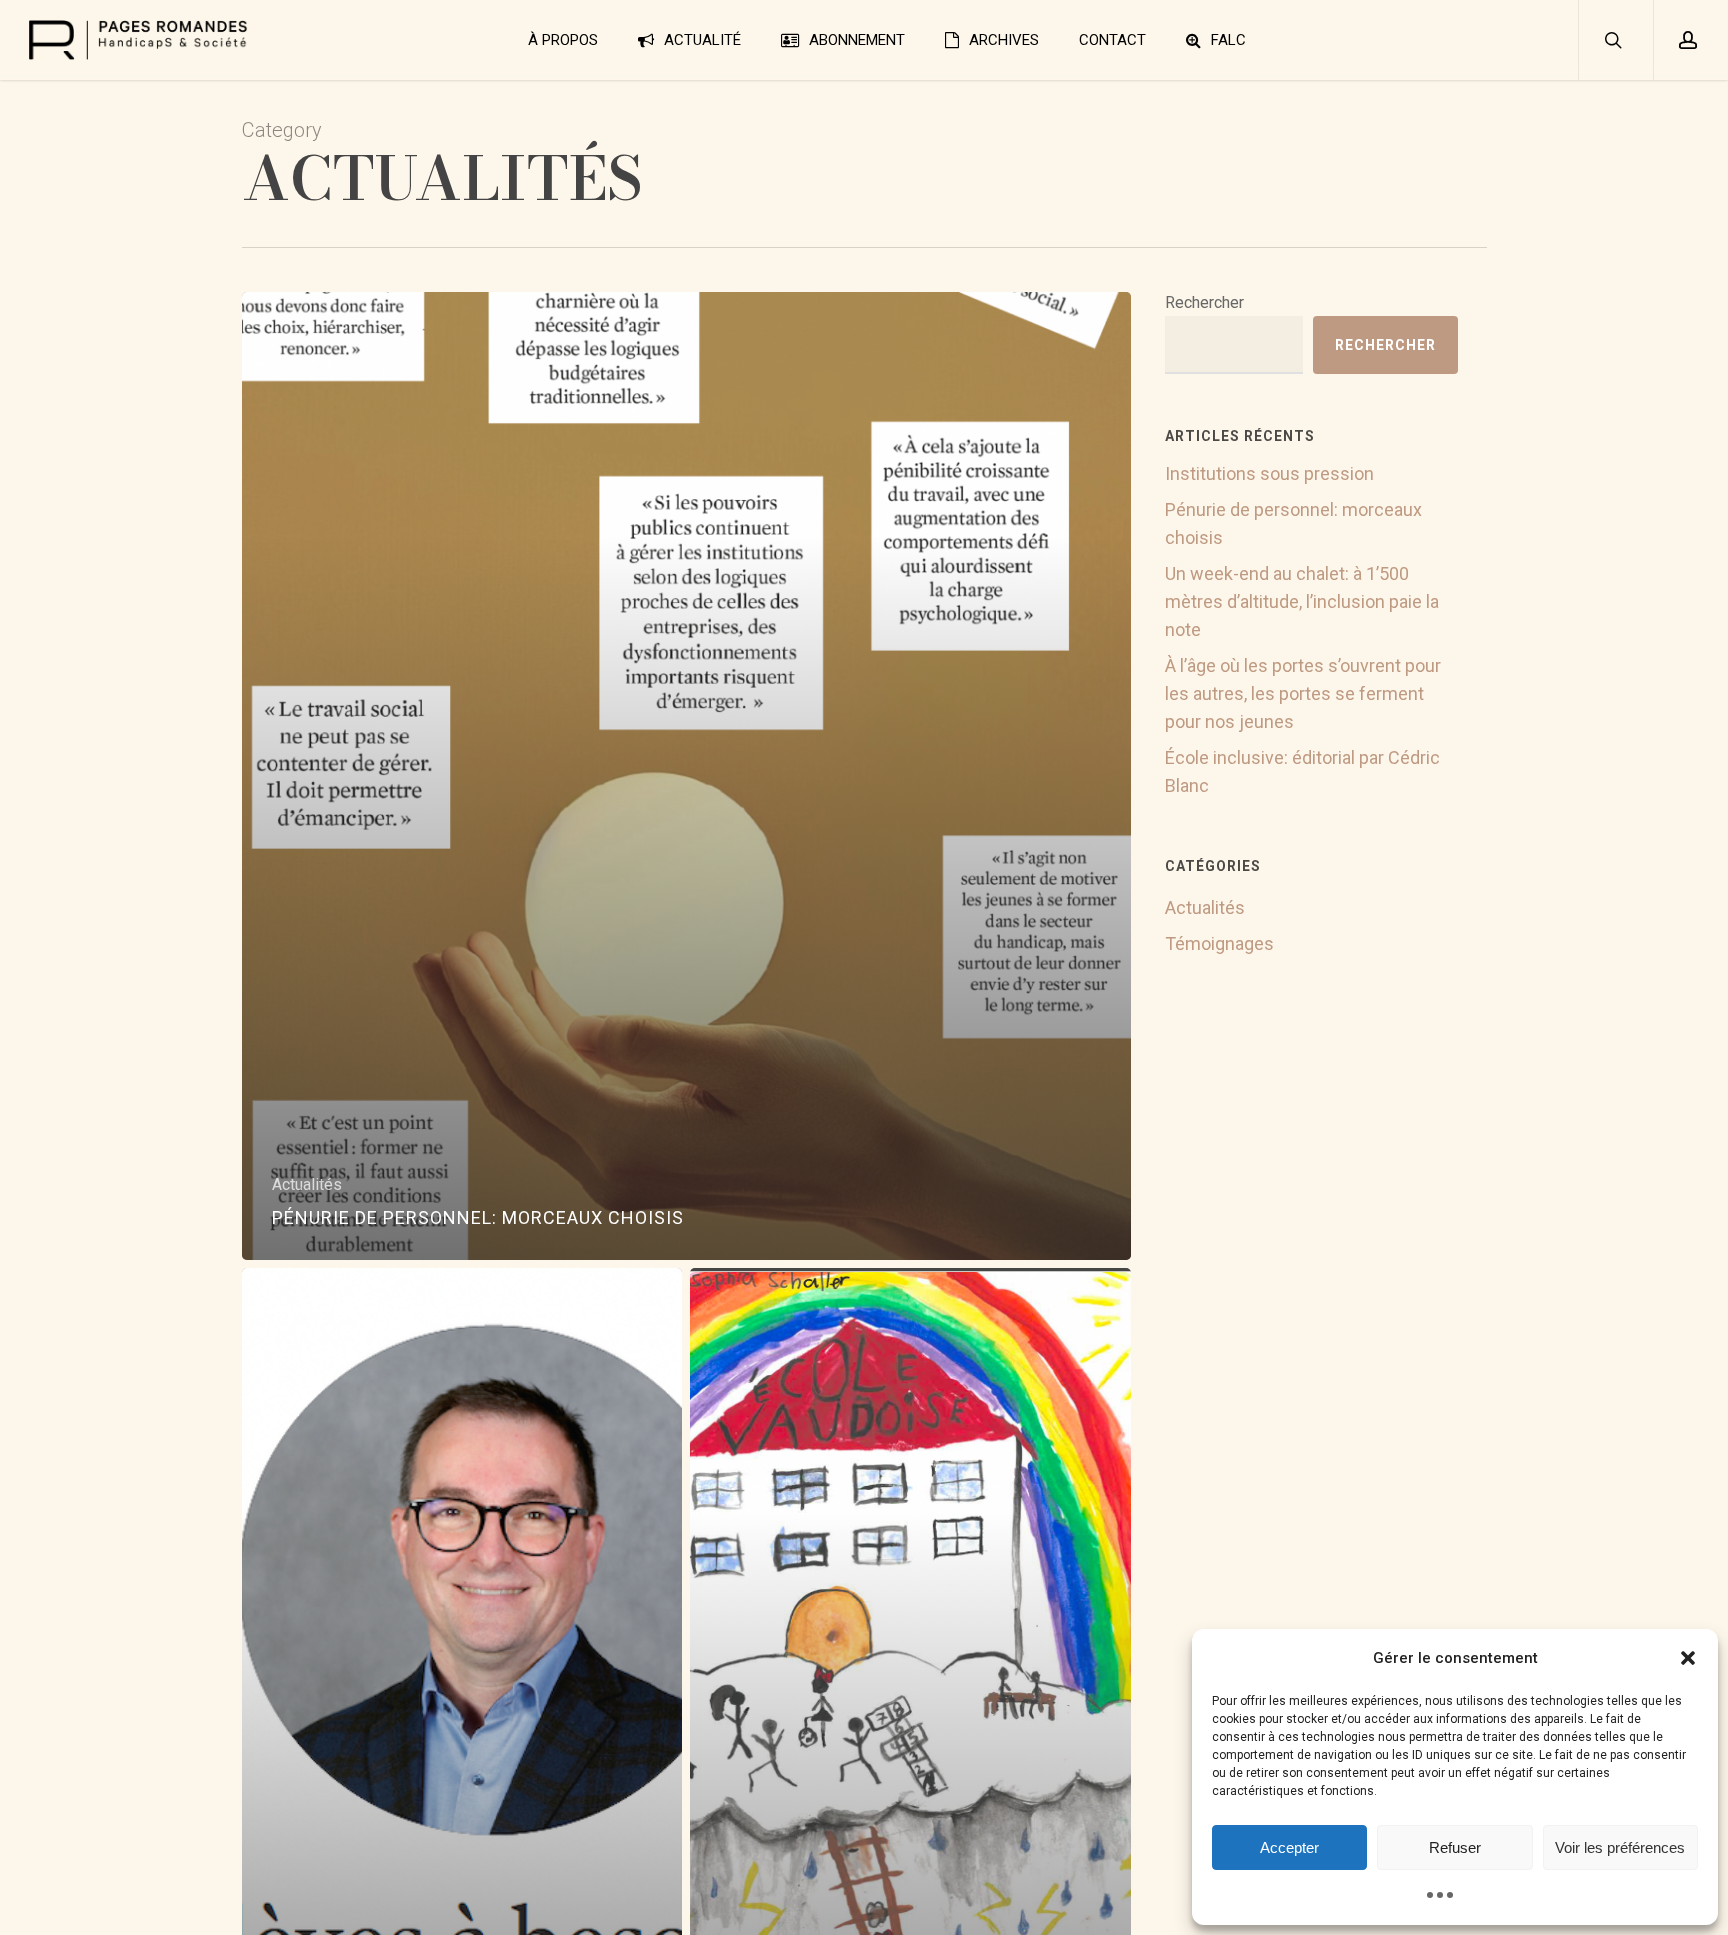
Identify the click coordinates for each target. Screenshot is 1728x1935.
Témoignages (1219, 943)
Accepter (1289, 1847)
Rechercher (1204, 302)
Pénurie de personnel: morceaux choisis (1293, 523)
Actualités (307, 1184)
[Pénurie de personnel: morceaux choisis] (687, 776)
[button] (1688, 1658)
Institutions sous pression (1269, 473)
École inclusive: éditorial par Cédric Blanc (1302, 771)
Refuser (1455, 1847)
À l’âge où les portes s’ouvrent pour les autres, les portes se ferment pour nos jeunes (1303, 693)
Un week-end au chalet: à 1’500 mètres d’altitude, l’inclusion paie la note (1302, 601)
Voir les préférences (1620, 1847)
